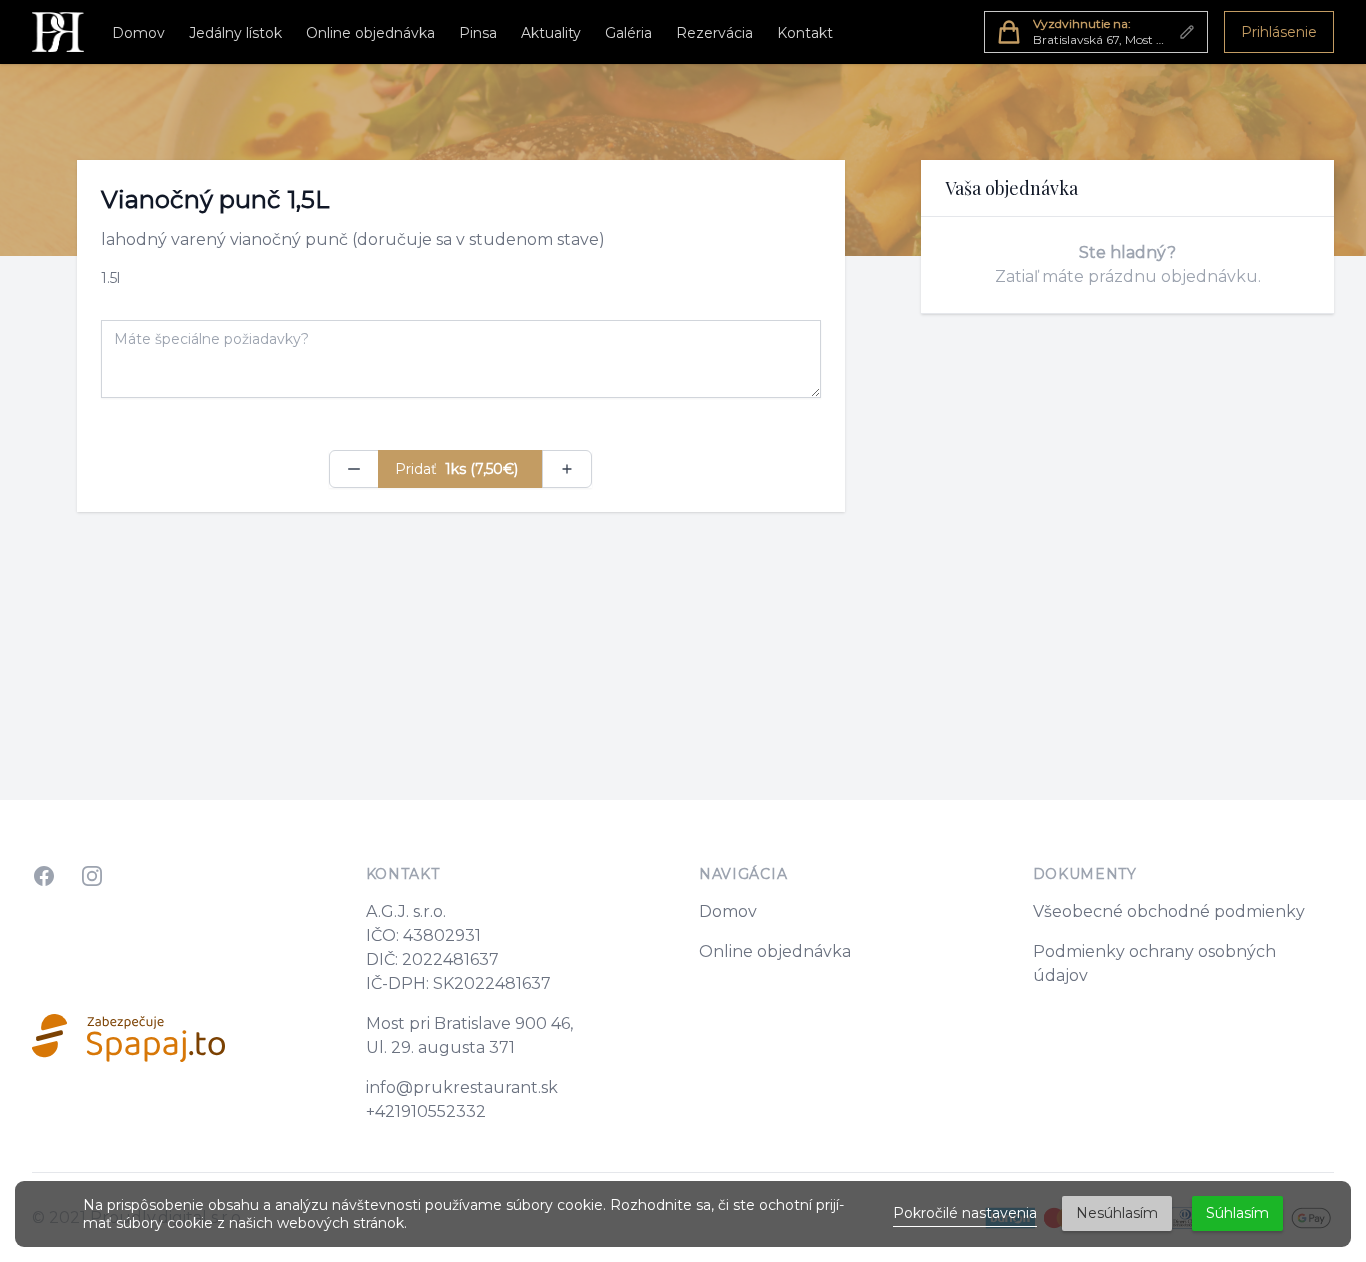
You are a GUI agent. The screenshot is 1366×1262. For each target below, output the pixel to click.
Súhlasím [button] (1237, 1213)
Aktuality (551, 33)
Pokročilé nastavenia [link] (965, 1213)
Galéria (628, 33)
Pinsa (478, 33)
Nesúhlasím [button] (1117, 1213)
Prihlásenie (1279, 32)
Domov (138, 33)
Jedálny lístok (235, 33)
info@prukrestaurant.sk (462, 1087)
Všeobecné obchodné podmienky (1169, 911)
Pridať (456, 469)
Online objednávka (370, 33)
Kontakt (805, 33)
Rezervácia (714, 33)
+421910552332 (426, 1111)
